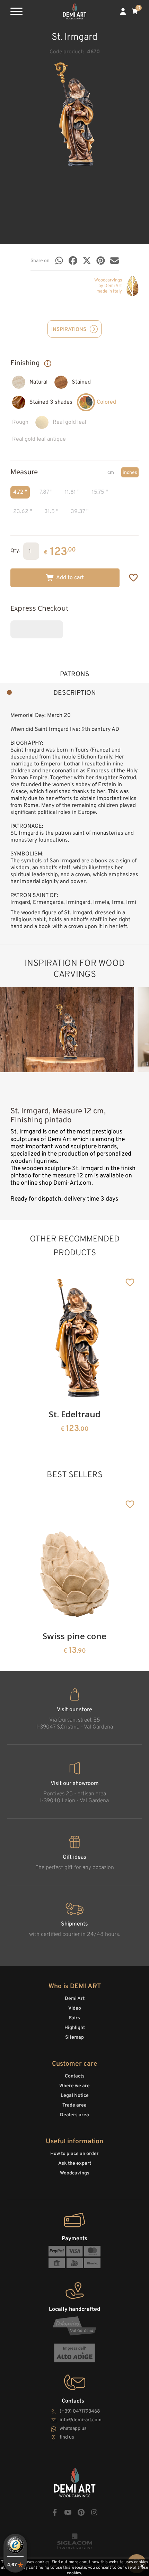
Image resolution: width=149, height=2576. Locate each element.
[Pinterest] (101, 261)
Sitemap (74, 2038)
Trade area (74, 2105)
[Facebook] (73, 261)
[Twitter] (87, 261)
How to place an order (74, 2154)
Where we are (74, 2086)
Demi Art (75, 1999)
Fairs (74, 2018)
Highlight (75, 2028)
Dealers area (74, 2115)
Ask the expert (75, 2164)
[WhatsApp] (59, 261)
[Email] (115, 261)
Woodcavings (75, 2173)
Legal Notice (75, 2096)
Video (75, 2008)
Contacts (75, 2076)
